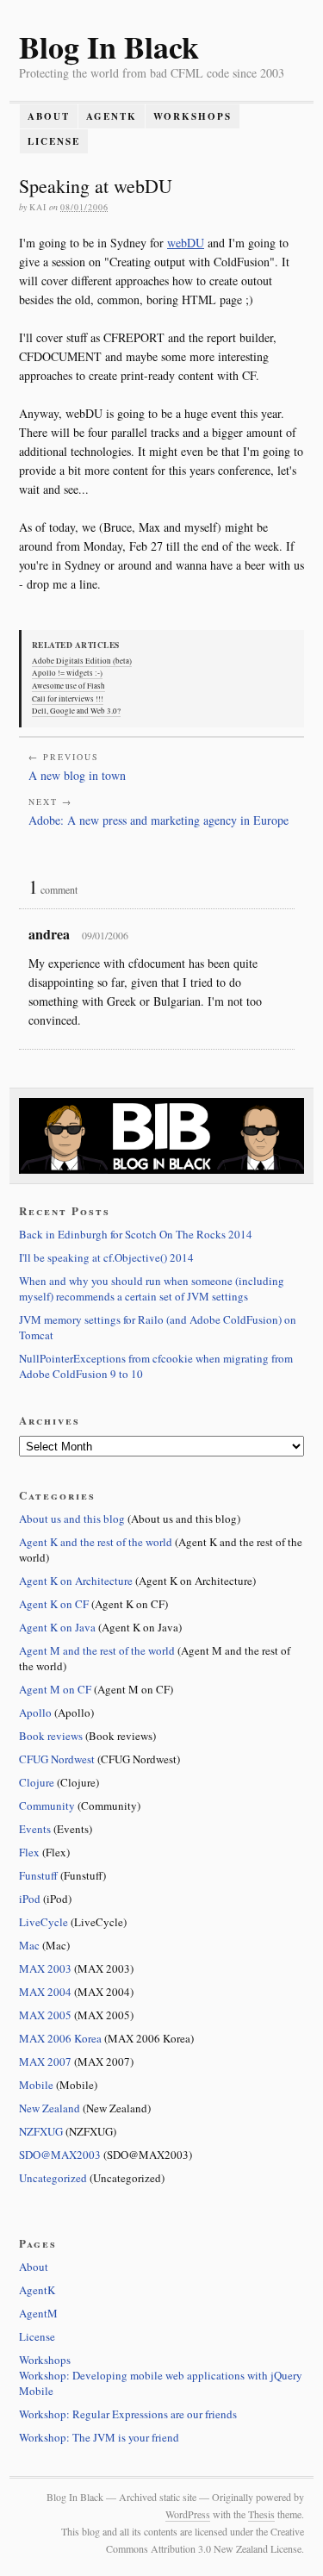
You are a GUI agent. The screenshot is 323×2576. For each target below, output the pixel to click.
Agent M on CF (55, 1689)
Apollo (35, 1712)
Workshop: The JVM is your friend (99, 2437)
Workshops (193, 116)
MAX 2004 (45, 1992)
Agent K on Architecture (76, 1581)
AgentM (38, 2313)
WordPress (188, 2514)
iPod (30, 1899)
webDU (186, 243)
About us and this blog (72, 1519)
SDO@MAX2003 (60, 2155)
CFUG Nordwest (57, 1759)
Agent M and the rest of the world (97, 1650)
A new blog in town (77, 775)
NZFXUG (41, 2131)
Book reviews (51, 1736)
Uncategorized (53, 2178)
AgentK (112, 116)
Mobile (36, 2085)
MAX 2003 (45, 1968)
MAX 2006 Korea (60, 2038)
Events (35, 1829)
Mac (29, 1945)
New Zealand (50, 2108)
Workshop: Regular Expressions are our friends (128, 2414)
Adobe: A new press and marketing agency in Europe (158, 820)
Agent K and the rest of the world (96, 1542)
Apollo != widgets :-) (67, 673)
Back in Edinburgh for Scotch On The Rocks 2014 (136, 1234)
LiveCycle (43, 1922)
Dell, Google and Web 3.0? (76, 711)
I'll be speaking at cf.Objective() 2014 (106, 1257)
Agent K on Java (57, 1627)
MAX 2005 (45, 2015)
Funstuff (38, 1875)
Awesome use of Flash (68, 686)
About (49, 116)
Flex (29, 1852)
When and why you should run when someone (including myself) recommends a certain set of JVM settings (152, 1288)
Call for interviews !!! (68, 699)
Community (47, 1806)
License (54, 141)
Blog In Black (109, 47)
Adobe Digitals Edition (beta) (82, 661)
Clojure (37, 1782)
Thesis (261, 2514)
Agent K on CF (54, 1604)
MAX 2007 (45, 2061)
